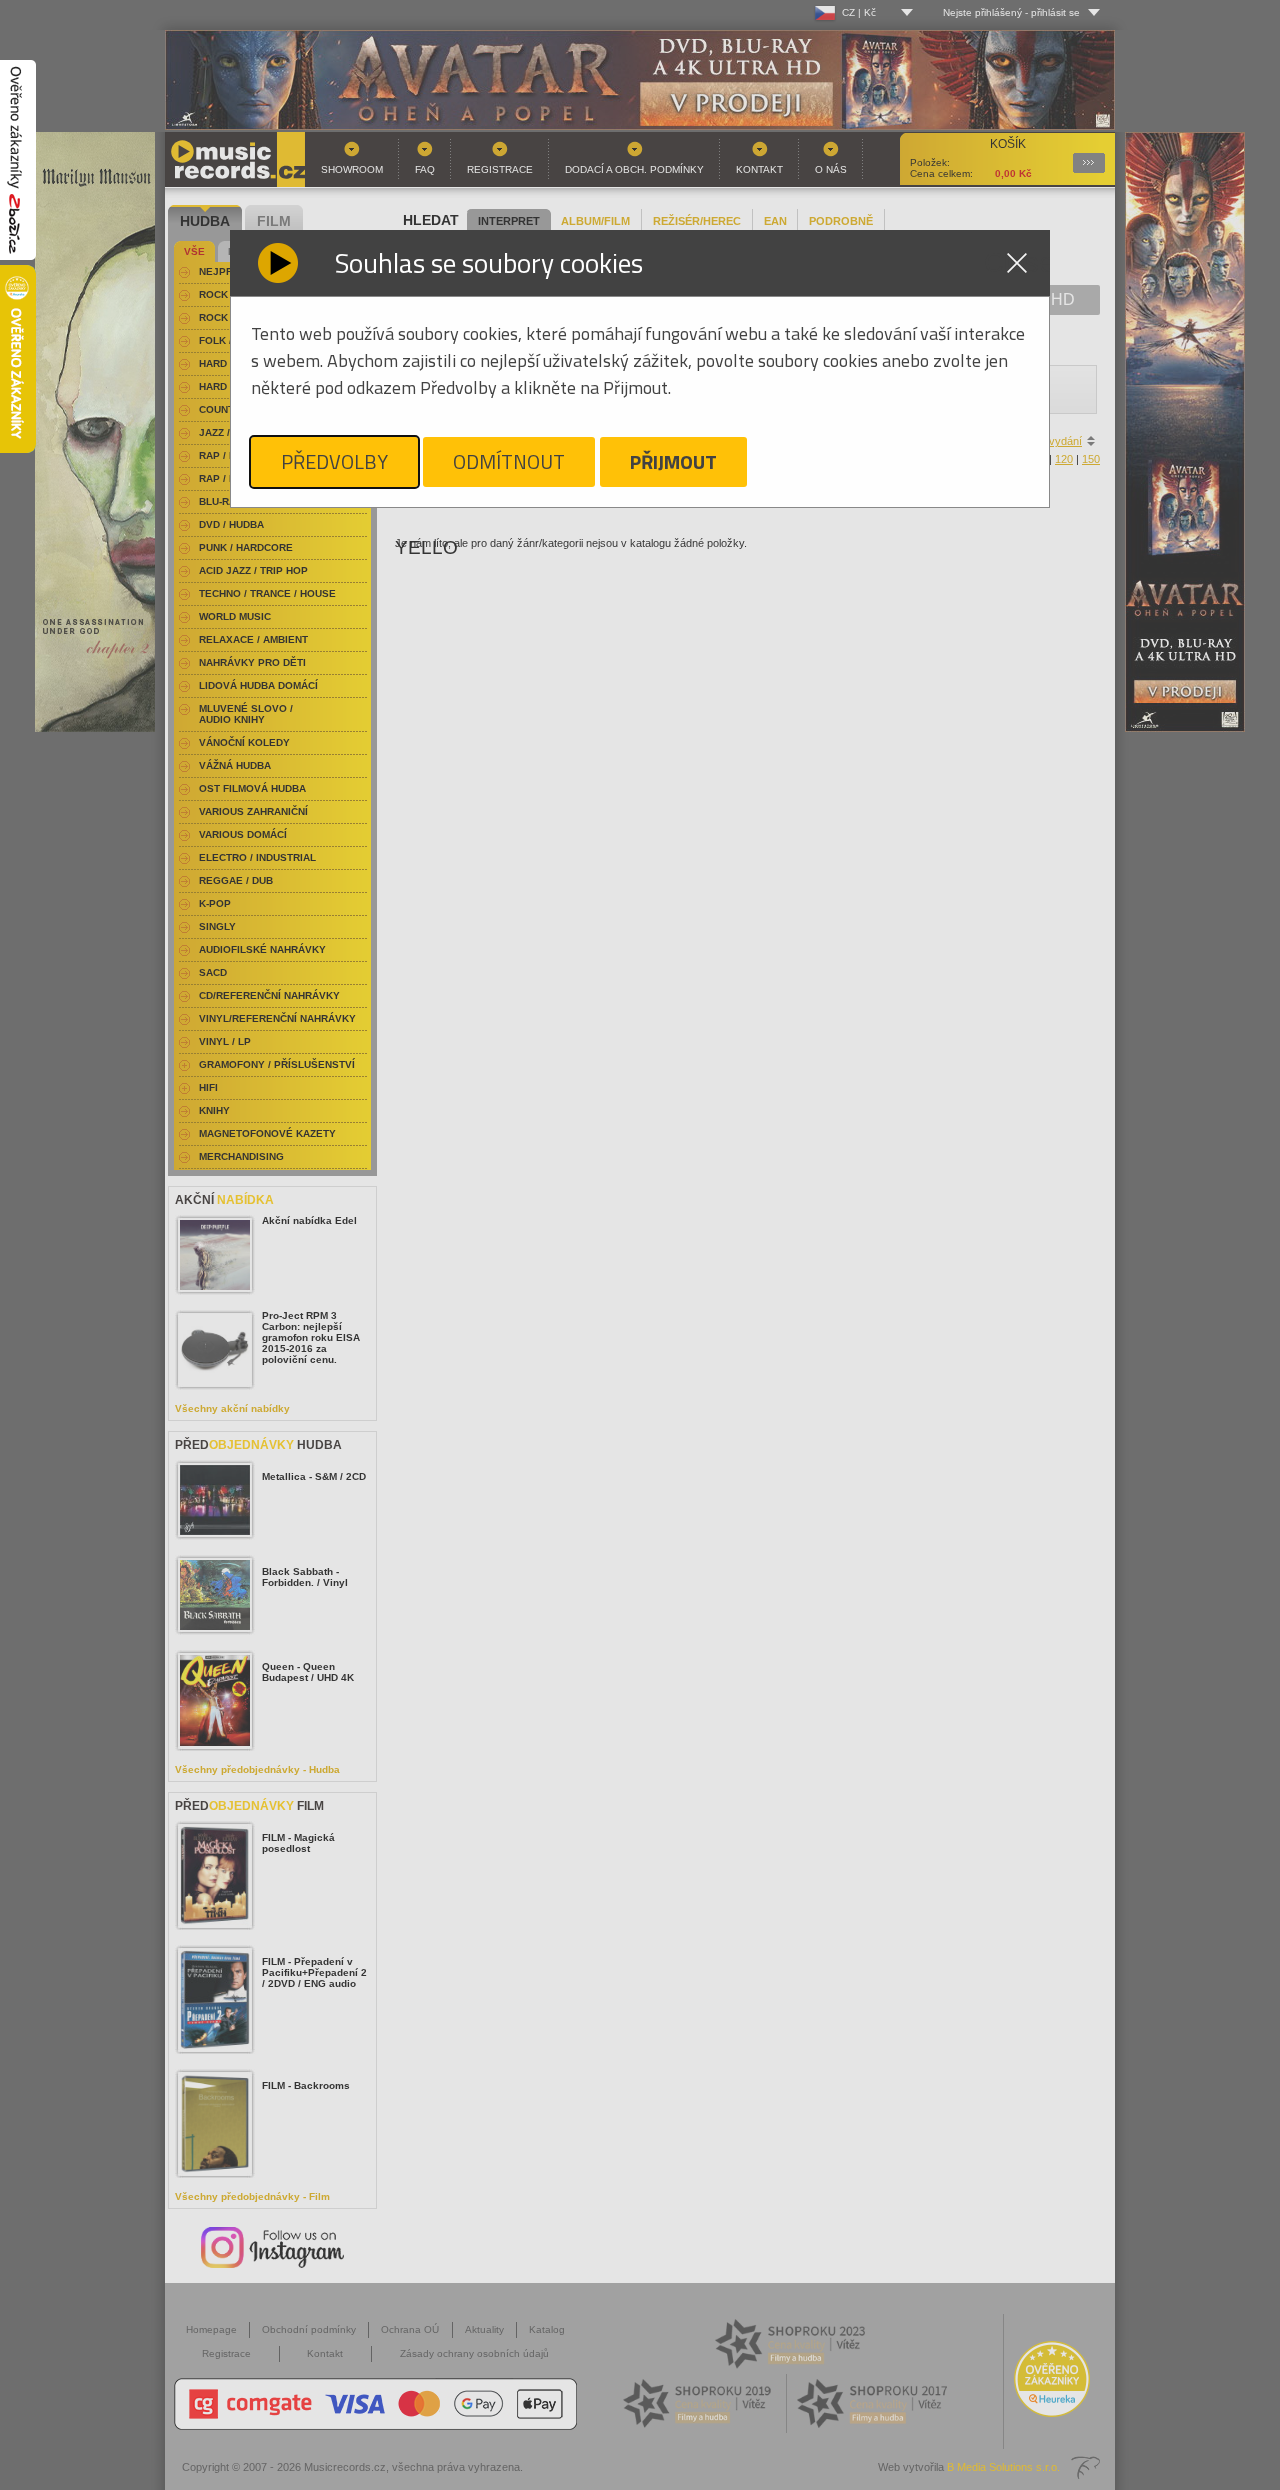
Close (1017, 263)
